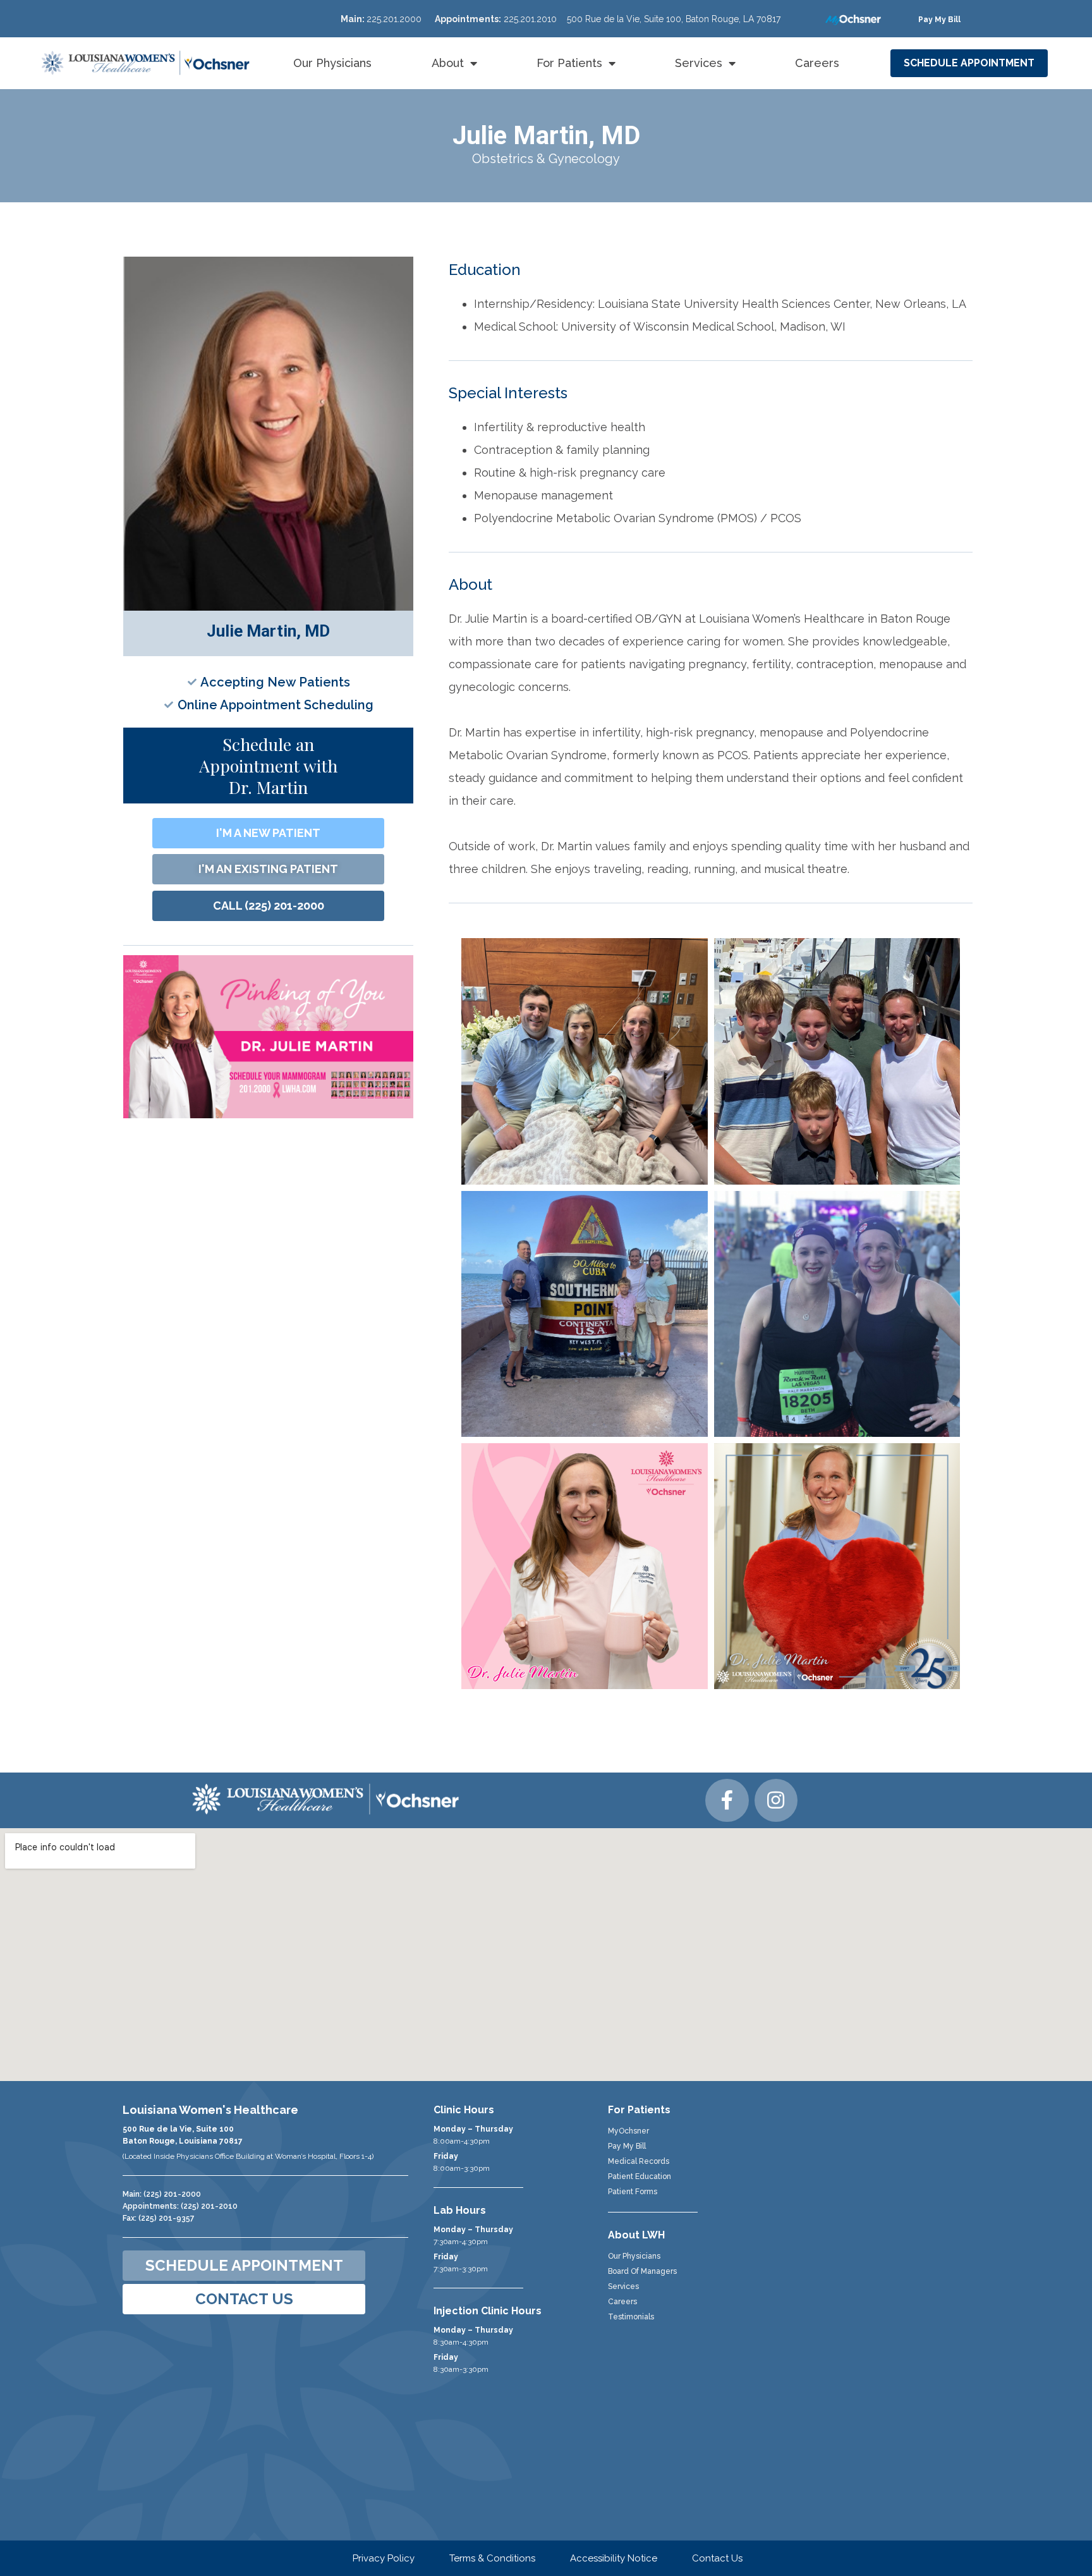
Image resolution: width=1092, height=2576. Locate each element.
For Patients (569, 63)
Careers (817, 63)
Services (699, 63)
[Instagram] (776, 1800)
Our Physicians (332, 63)
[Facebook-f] (727, 1800)
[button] (939, 20)
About (448, 63)
